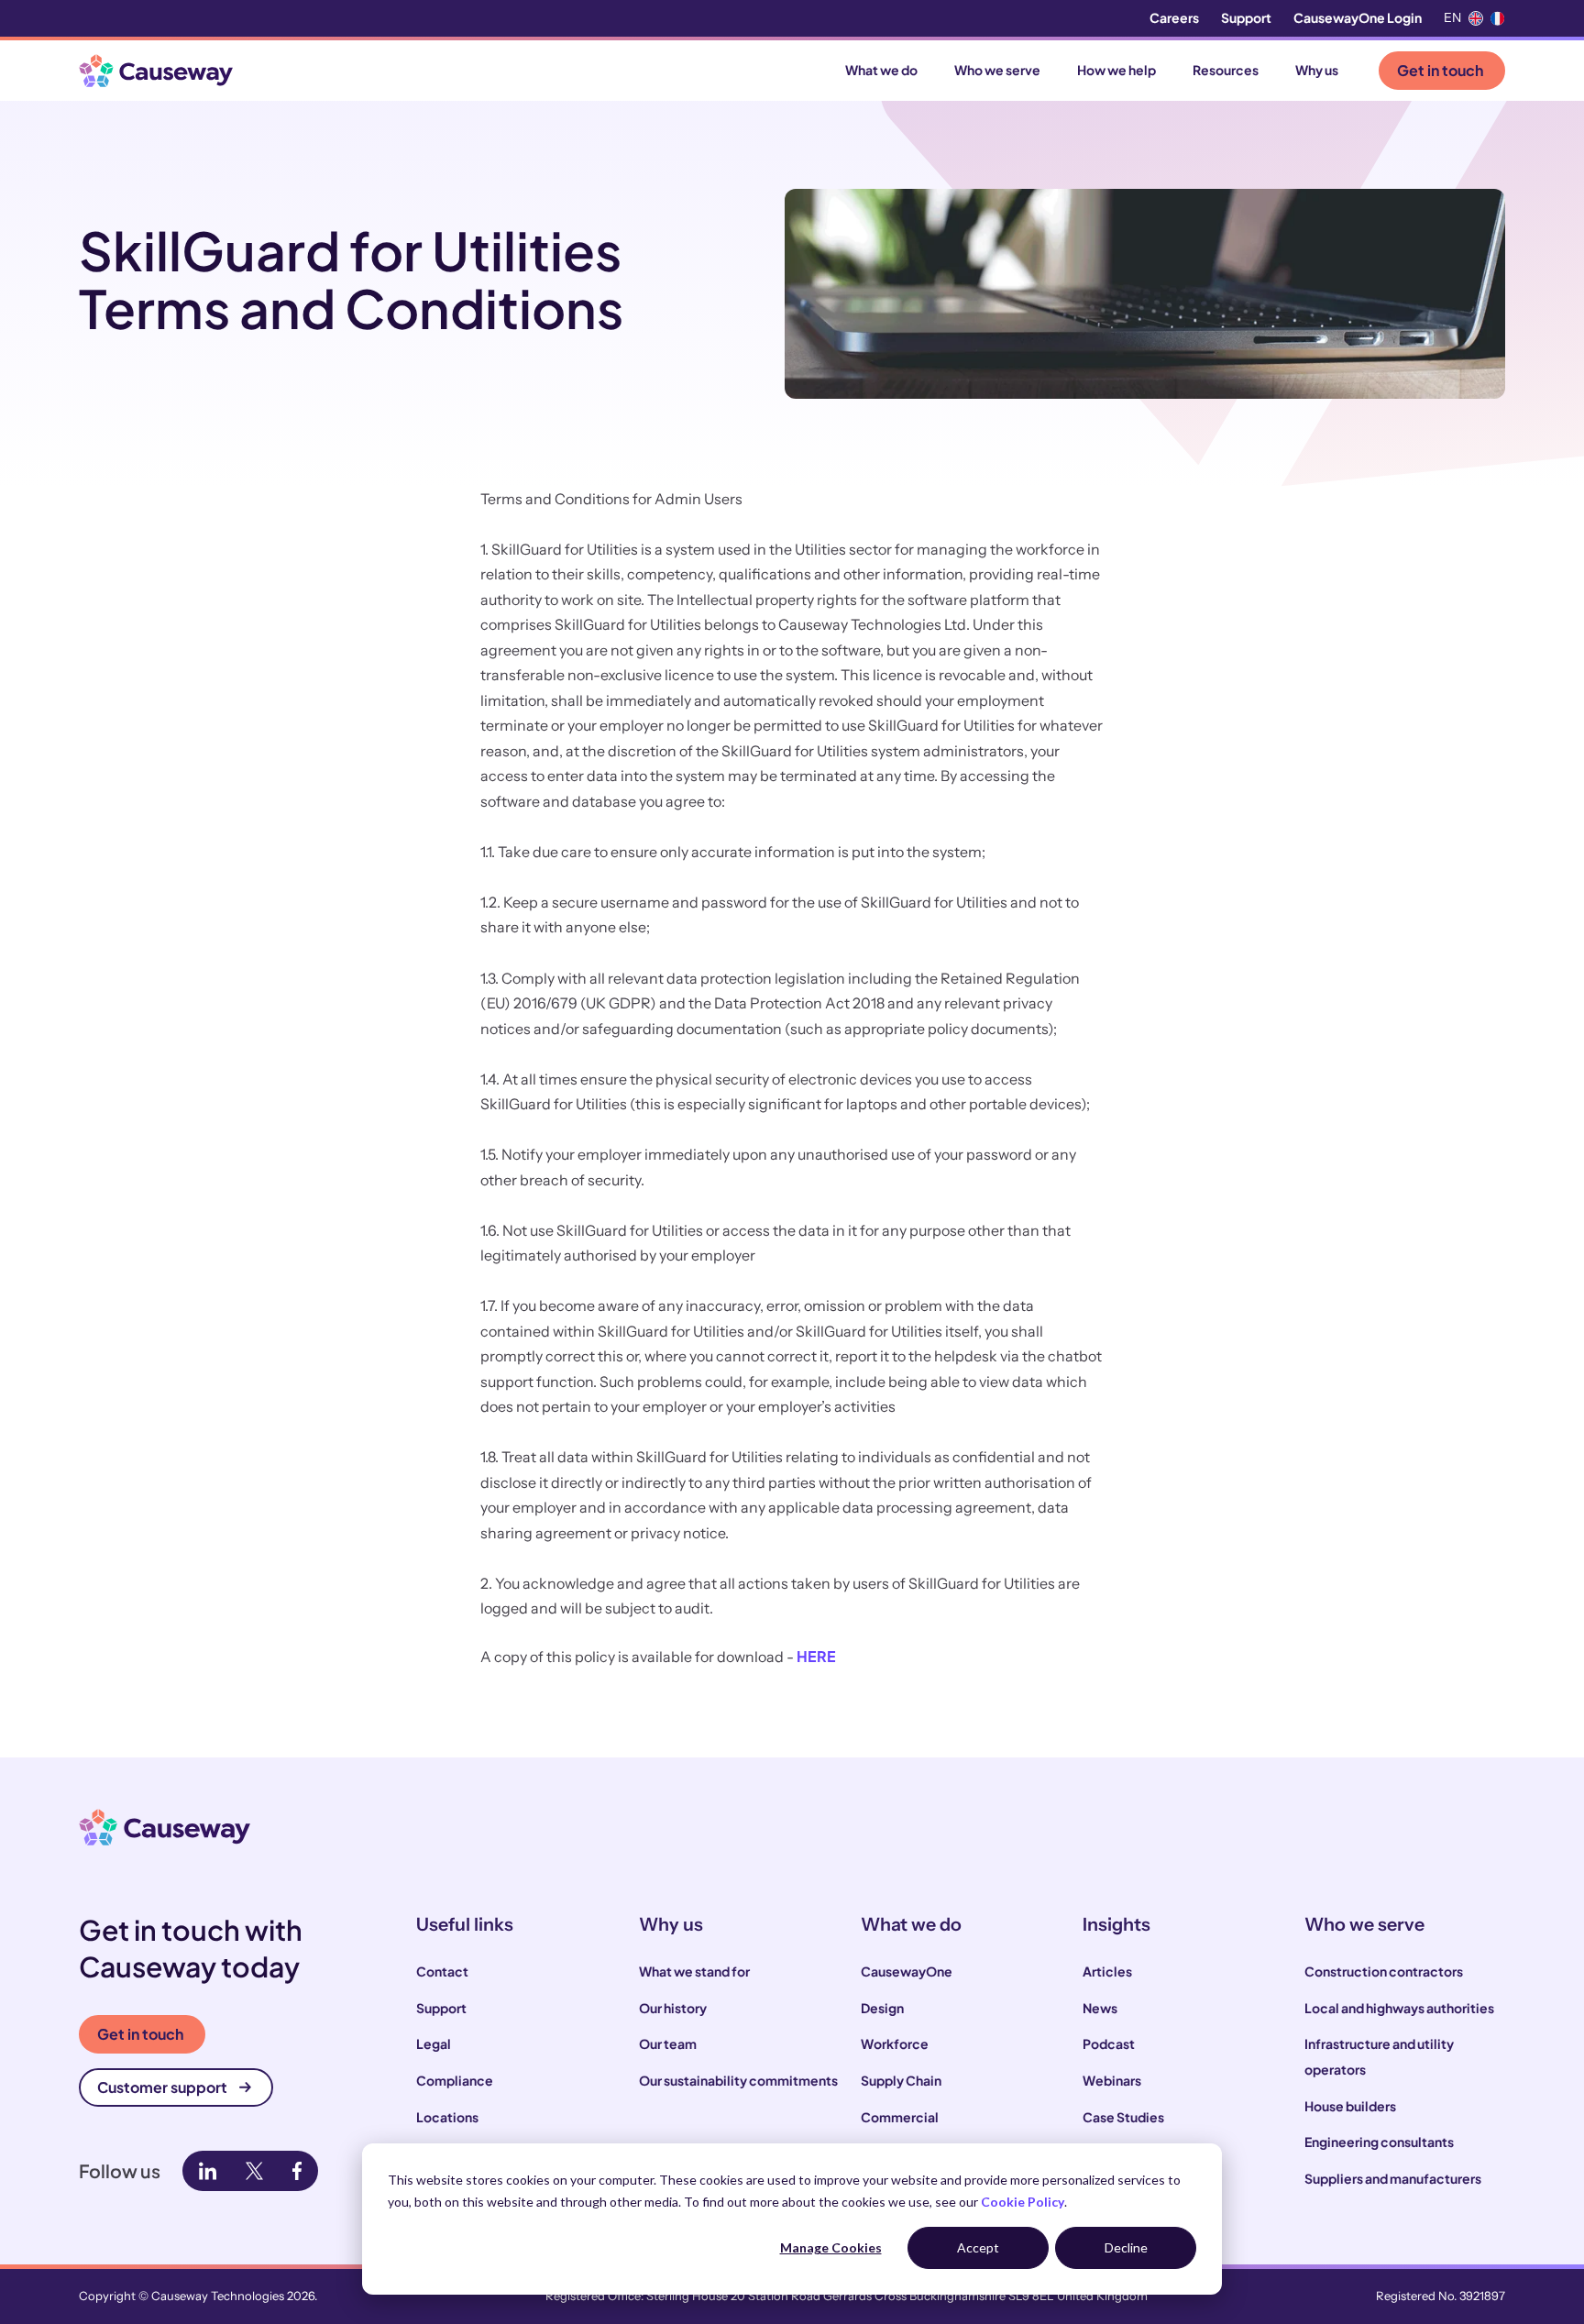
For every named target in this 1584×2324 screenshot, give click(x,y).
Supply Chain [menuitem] (901, 2080)
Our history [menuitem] (673, 2008)
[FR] (1498, 18)
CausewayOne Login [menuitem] (1358, 17)
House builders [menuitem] (1350, 2106)
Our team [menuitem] (668, 2043)
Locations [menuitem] (447, 2117)
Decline (1126, 2247)
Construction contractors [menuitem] (1384, 1971)
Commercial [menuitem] (900, 2117)
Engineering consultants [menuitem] (1379, 2142)
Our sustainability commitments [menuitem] (738, 2080)
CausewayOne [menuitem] (907, 1971)
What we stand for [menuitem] (694, 1971)
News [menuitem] (1100, 2008)
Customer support (162, 2087)
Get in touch (1440, 70)
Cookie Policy (1023, 2202)
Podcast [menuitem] (1109, 2043)
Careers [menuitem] (1174, 17)
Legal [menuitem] (434, 2043)
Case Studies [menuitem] (1123, 2117)
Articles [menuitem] (1107, 1971)
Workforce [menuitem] (895, 2043)
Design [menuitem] (882, 2008)
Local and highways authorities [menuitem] (1399, 2008)
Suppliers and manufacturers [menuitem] (1393, 2178)
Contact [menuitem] (442, 1971)
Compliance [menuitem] (455, 2080)
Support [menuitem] (1246, 17)
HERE (816, 1656)
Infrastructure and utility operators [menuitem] (1379, 2056)
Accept (978, 2247)
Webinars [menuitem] (1112, 2080)
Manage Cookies (831, 2247)
